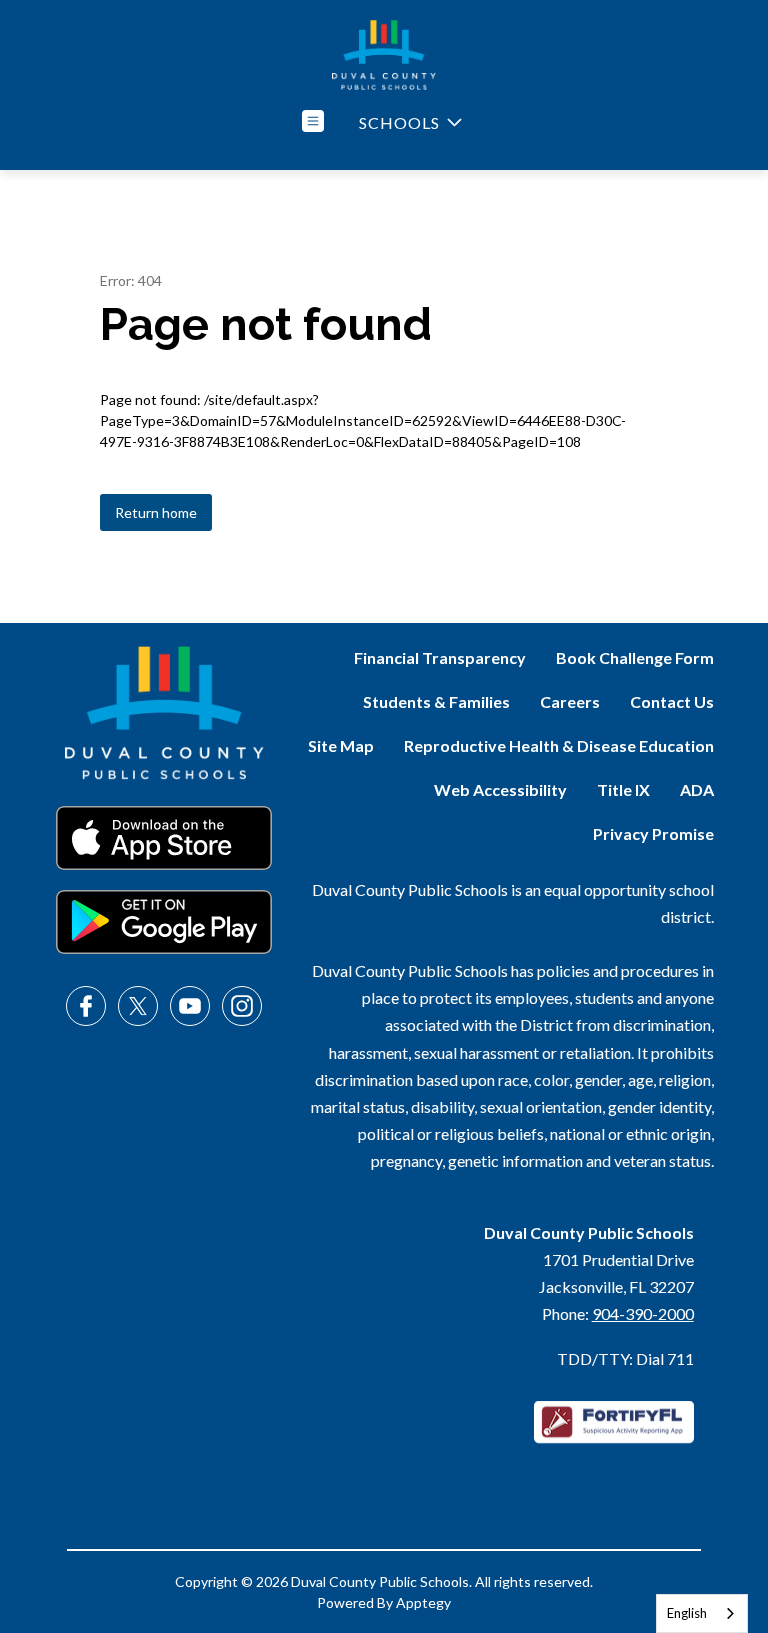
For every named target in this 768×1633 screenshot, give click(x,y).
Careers (570, 701)
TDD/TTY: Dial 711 (625, 1358)
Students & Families (436, 701)
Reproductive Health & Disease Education (559, 745)
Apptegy (423, 1602)
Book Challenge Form (635, 657)
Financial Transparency (440, 657)
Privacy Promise (653, 833)
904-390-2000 (643, 1313)
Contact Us (672, 701)
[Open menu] (313, 121)
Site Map (341, 745)
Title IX (623, 789)
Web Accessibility (500, 789)
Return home (156, 512)
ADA (697, 789)
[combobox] (702, 1613)
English (687, 1613)
